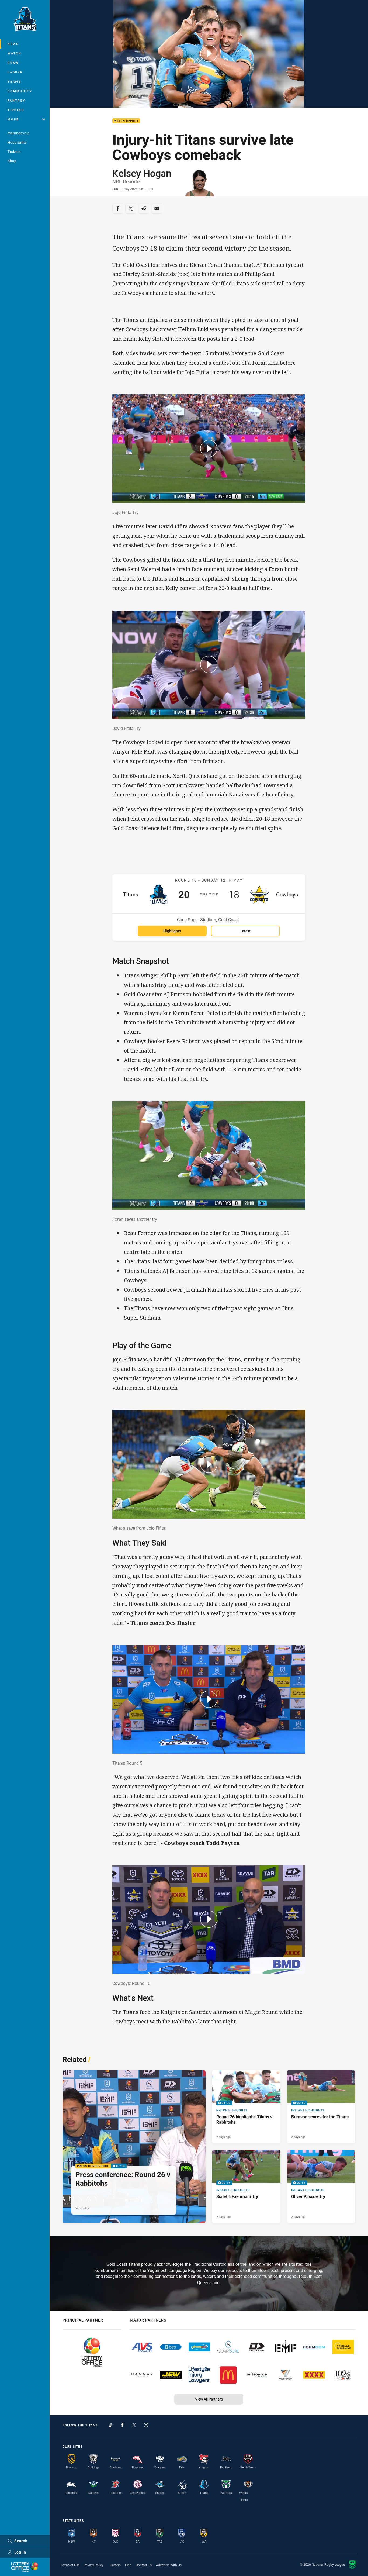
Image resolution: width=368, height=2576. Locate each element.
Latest (245, 931)
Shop (12, 161)
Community (20, 91)
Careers (115, 2565)
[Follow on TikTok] (110, 2425)
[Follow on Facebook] (122, 2425)
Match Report (126, 121)
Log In (20, 2552)
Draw (13, 63)
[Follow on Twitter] (134, 2425)
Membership (19, 133)
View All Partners (209, 2399)
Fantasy (16, 100)
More (13, 119)
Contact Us (144, 2565)
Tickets (14, 151)
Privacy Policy (94, 2565)
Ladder (15, 72)
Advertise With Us (169, 2565)
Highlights (172, 931)
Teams (14, 82)
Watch (15, 53)
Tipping (16, 110)
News (13, 44)
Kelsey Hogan (142, 173)
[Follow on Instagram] (146, 2425)
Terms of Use (70, 2565)
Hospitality (17, 142)
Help (128, 2565)
